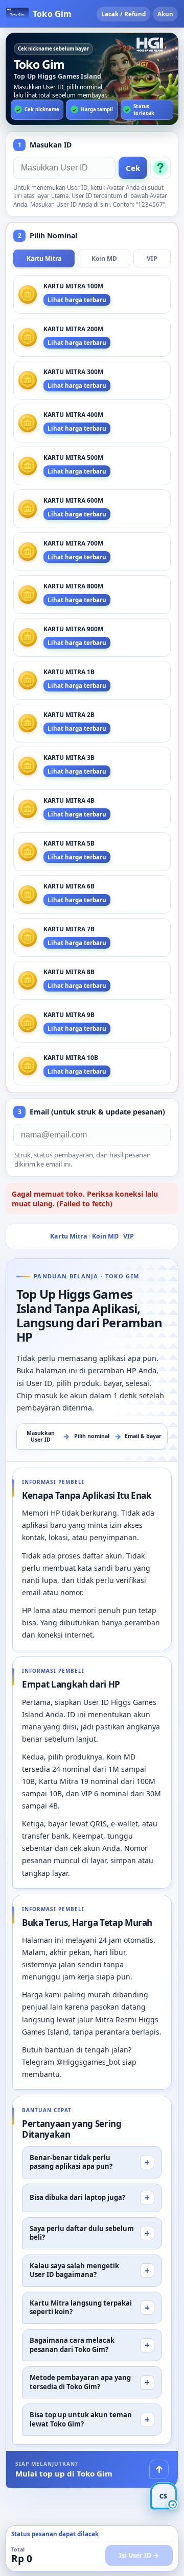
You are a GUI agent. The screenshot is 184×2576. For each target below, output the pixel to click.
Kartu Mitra (44, 258)
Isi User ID (135, 2555)
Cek (133, 168)
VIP (152, 258)
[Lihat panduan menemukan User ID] (160, 168)
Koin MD (104, 258)
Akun (165, 14)
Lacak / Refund (123, 14)
